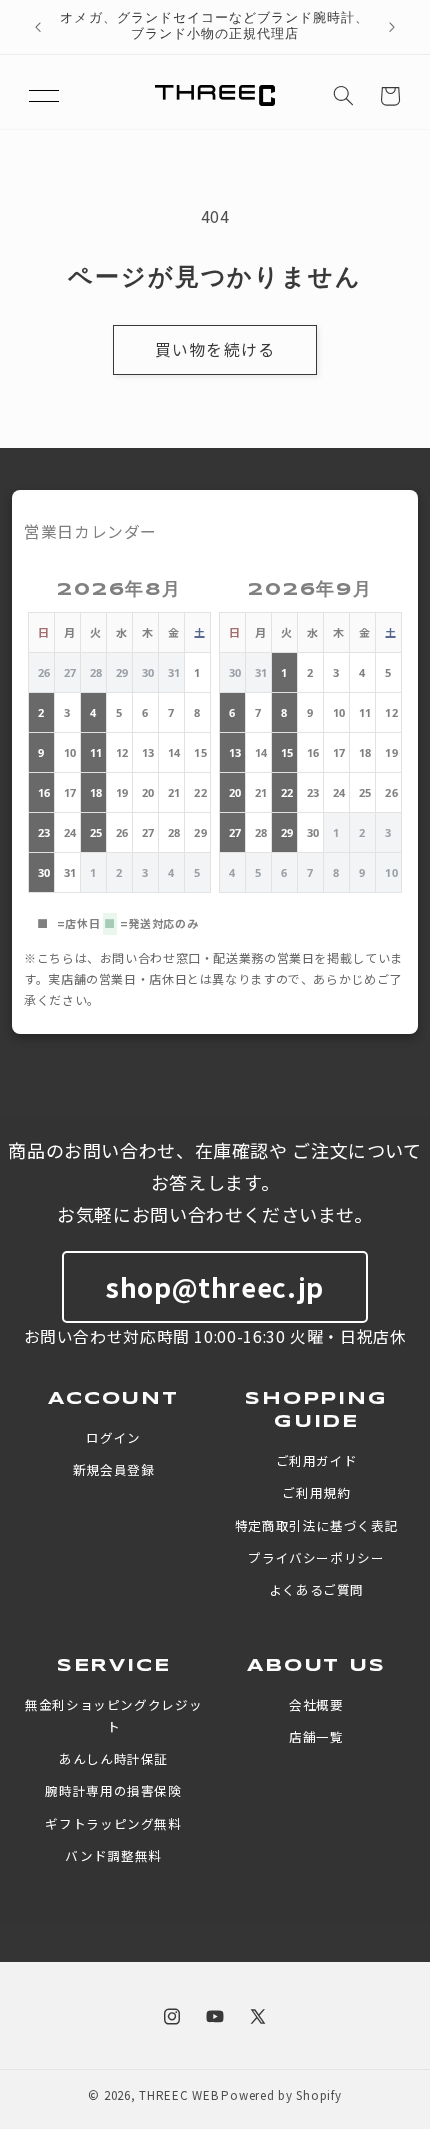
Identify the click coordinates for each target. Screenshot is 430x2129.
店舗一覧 (316, 1736)
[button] (44, 96)
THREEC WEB (178, 2095)
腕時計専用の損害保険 (113, 1790)
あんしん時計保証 (113, 1758)
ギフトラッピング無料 (113, 1823)
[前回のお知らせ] (38, 27)
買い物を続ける (214, 349)
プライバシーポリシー (316, 1557)
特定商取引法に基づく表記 (317, 1525)
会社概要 (316, 1704)
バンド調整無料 (113, 1855)
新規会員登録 (114, 1469)
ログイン (113, 1437)
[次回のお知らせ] (392, 27)
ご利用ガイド (317, 1460)
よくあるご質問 (316, 1589)
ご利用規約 (316, 1492)
